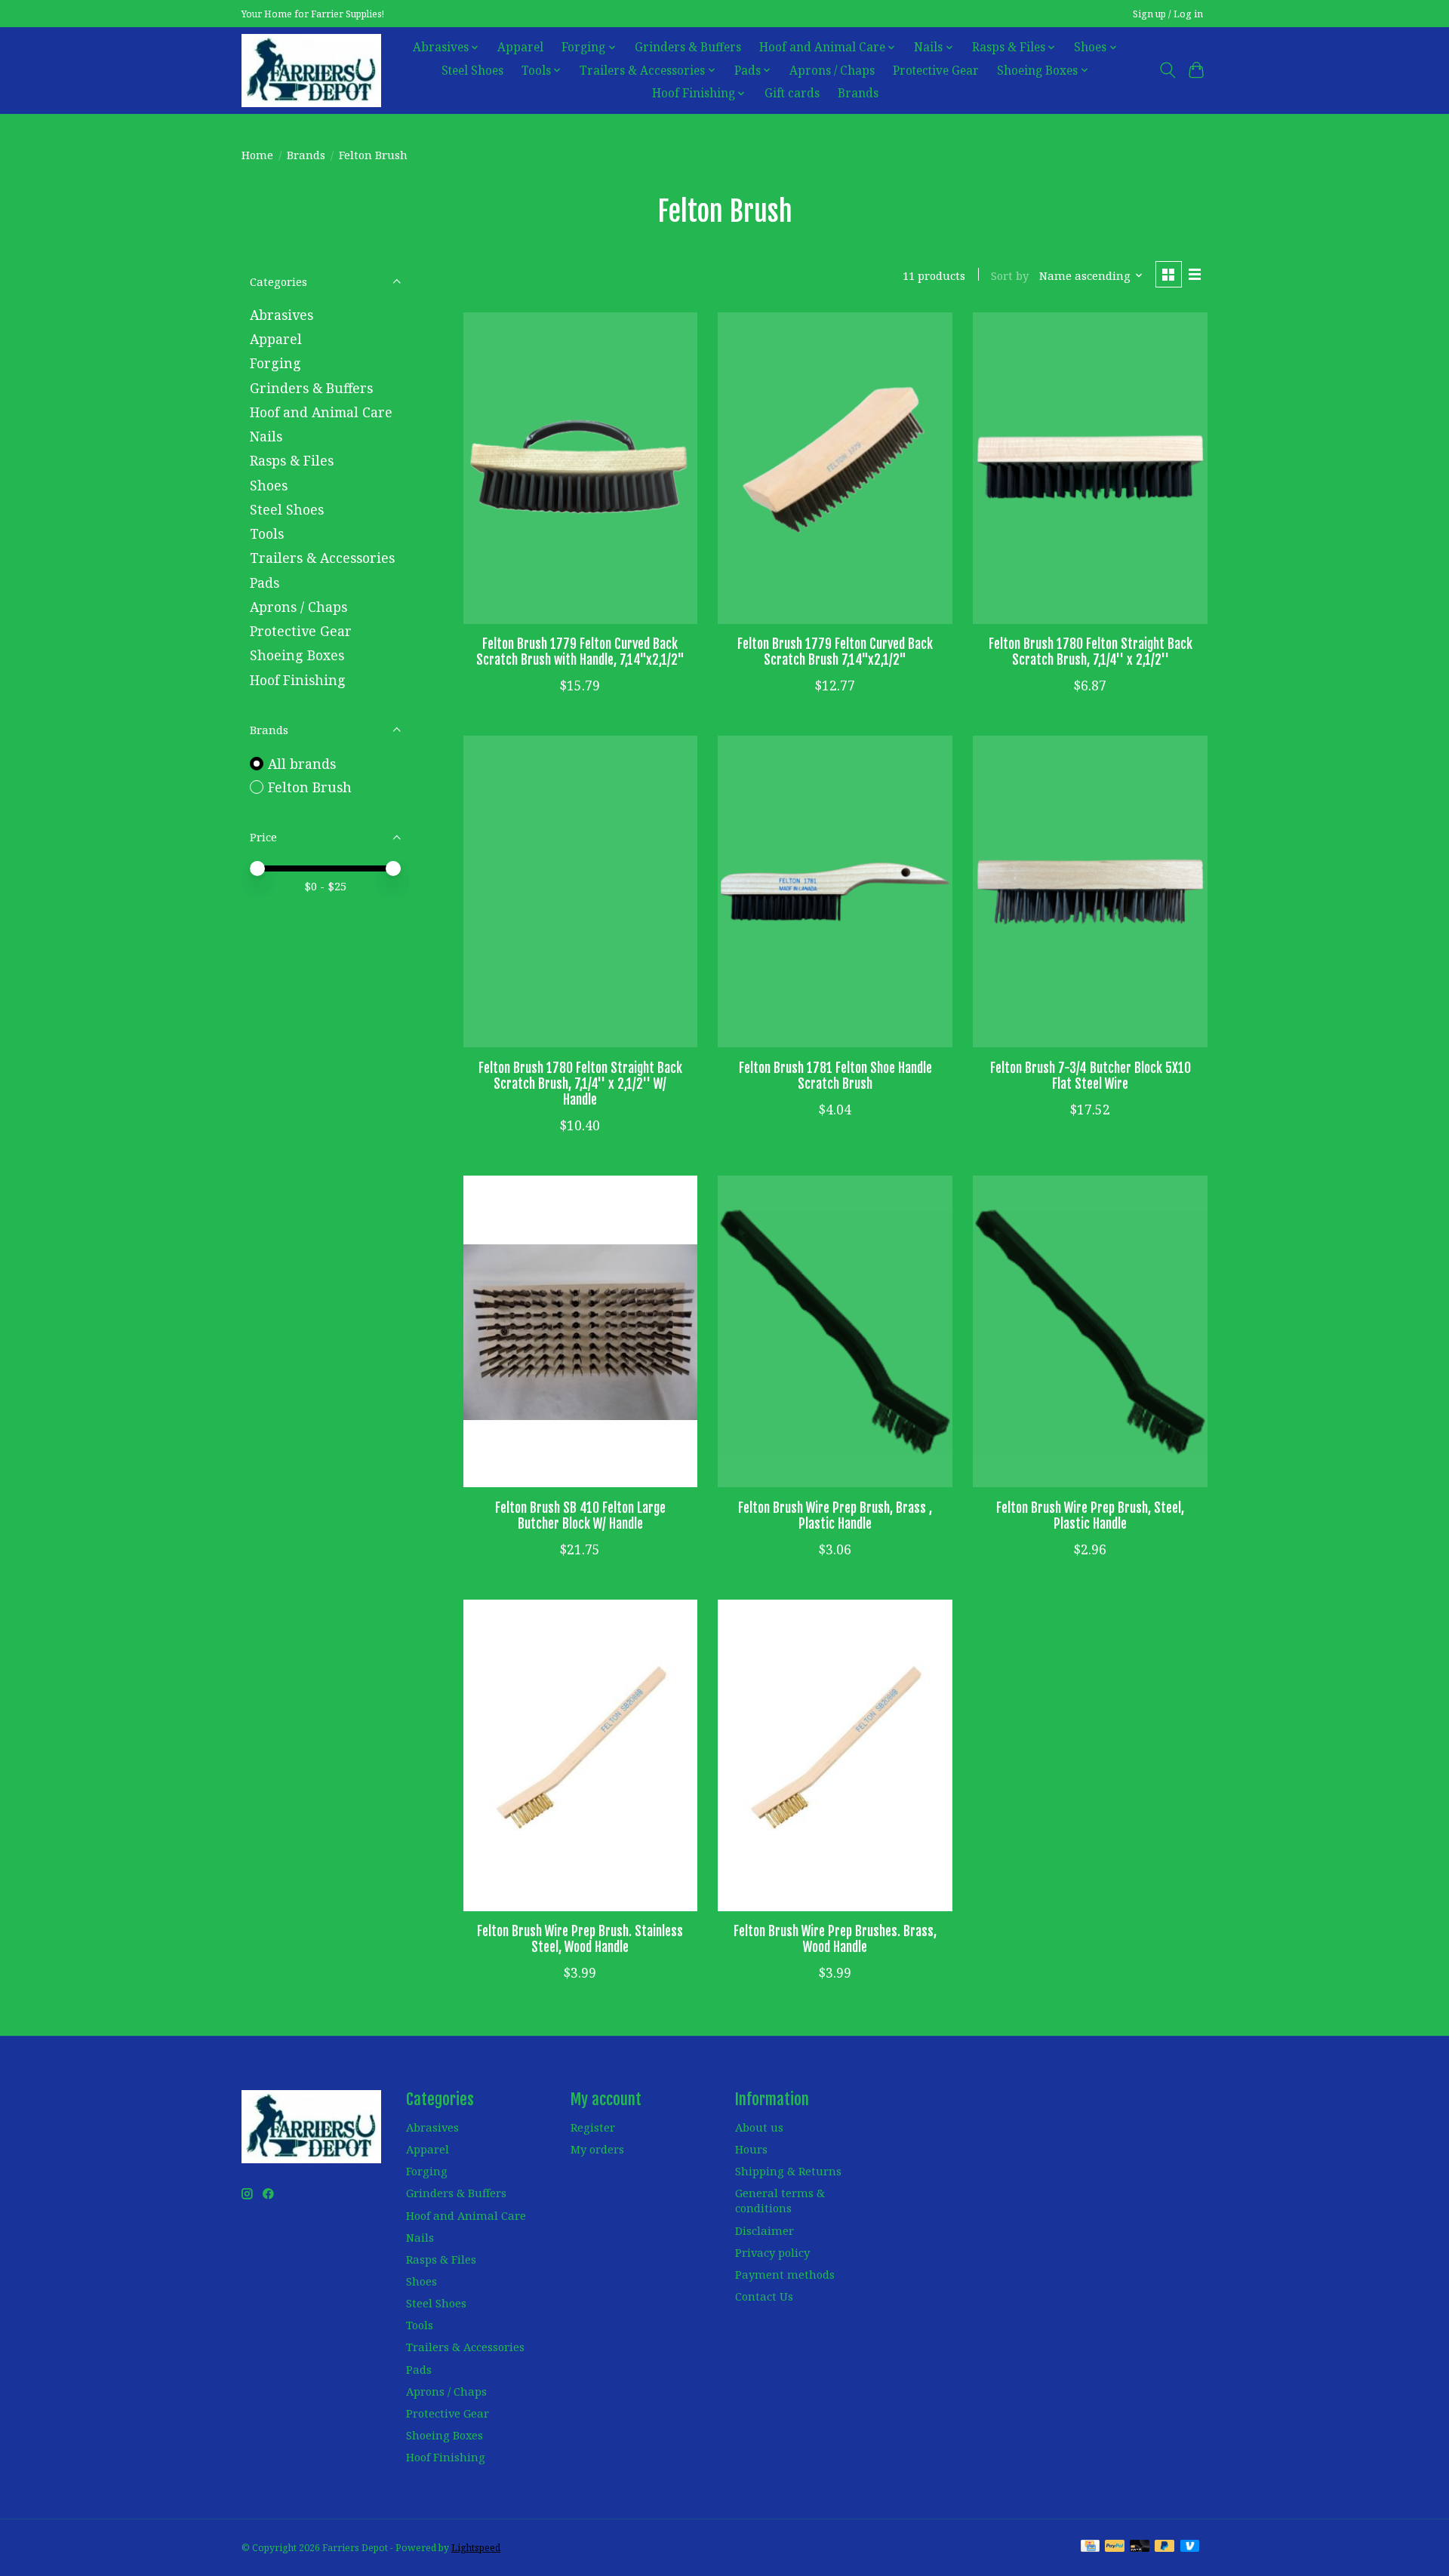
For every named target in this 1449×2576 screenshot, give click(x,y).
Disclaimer (764, 2230)
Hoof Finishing (298, 680)
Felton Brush (310, 787)
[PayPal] (1115, 2547)
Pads (265, 583)
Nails (266, 436)
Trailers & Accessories (322, 558)
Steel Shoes (472, 71)
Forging (275, 363)
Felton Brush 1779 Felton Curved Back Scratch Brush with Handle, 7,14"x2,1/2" (580, 652)
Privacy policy (772, 2252)
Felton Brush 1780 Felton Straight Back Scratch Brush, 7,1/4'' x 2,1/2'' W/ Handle (580, 1084)
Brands (858, 93)
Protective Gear (936, 71)
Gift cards (792, 93)
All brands (302, 764)
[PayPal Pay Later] (1164, 2547)
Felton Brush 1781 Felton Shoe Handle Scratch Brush (835, 1076)
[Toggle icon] (1167, 70)
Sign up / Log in (1168, 14)
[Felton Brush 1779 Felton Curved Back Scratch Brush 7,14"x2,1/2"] (835, 468)
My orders (597, 2149)
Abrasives (281, 315)
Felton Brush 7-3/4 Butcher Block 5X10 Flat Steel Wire (1091, 1076)
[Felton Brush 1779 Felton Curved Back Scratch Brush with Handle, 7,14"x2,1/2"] (580, 468)
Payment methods (785, 2274)
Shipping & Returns (788, 2171)
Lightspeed (476, 2548)
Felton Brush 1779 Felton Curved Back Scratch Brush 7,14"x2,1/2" (835, 652)
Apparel (520, 47)
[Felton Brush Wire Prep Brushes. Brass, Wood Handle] (835, 1755)
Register (593, 2127)
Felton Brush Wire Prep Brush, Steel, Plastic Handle (1090, 1515)
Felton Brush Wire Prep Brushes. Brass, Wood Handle (835, 1939)
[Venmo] (1190, 2547)
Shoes (269, 485)
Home (257, 155)
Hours (751, 2149)
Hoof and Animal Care (321, 412)
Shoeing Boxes (297, 655)
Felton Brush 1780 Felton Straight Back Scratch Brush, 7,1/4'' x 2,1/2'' (1091, 652)
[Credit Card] (1090, 2547)
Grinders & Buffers (688, 47)
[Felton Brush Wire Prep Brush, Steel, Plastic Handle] (1090, 1331)
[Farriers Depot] (311, 70)
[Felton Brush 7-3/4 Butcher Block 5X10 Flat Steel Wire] (1090, 891)
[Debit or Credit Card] (1140, 2547)
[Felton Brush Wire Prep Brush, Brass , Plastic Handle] (835, 1331)
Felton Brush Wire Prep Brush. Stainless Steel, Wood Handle (580, 1939)
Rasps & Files (292, 460)
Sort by (1010, 275)
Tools (267, 533)
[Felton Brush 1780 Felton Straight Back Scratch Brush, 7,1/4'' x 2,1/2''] (1090, 468)
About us (759, 2127)
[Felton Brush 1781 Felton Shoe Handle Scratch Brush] (835, 891)
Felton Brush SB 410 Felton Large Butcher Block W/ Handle (580, 1515)
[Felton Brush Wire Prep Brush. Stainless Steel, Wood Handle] (580, 1755)
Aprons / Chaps (832, 71)
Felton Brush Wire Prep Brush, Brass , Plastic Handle (835, 1515)
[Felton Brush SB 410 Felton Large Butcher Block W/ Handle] (580, 1331)
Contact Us (764, 2296)
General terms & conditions (780, 2200)
